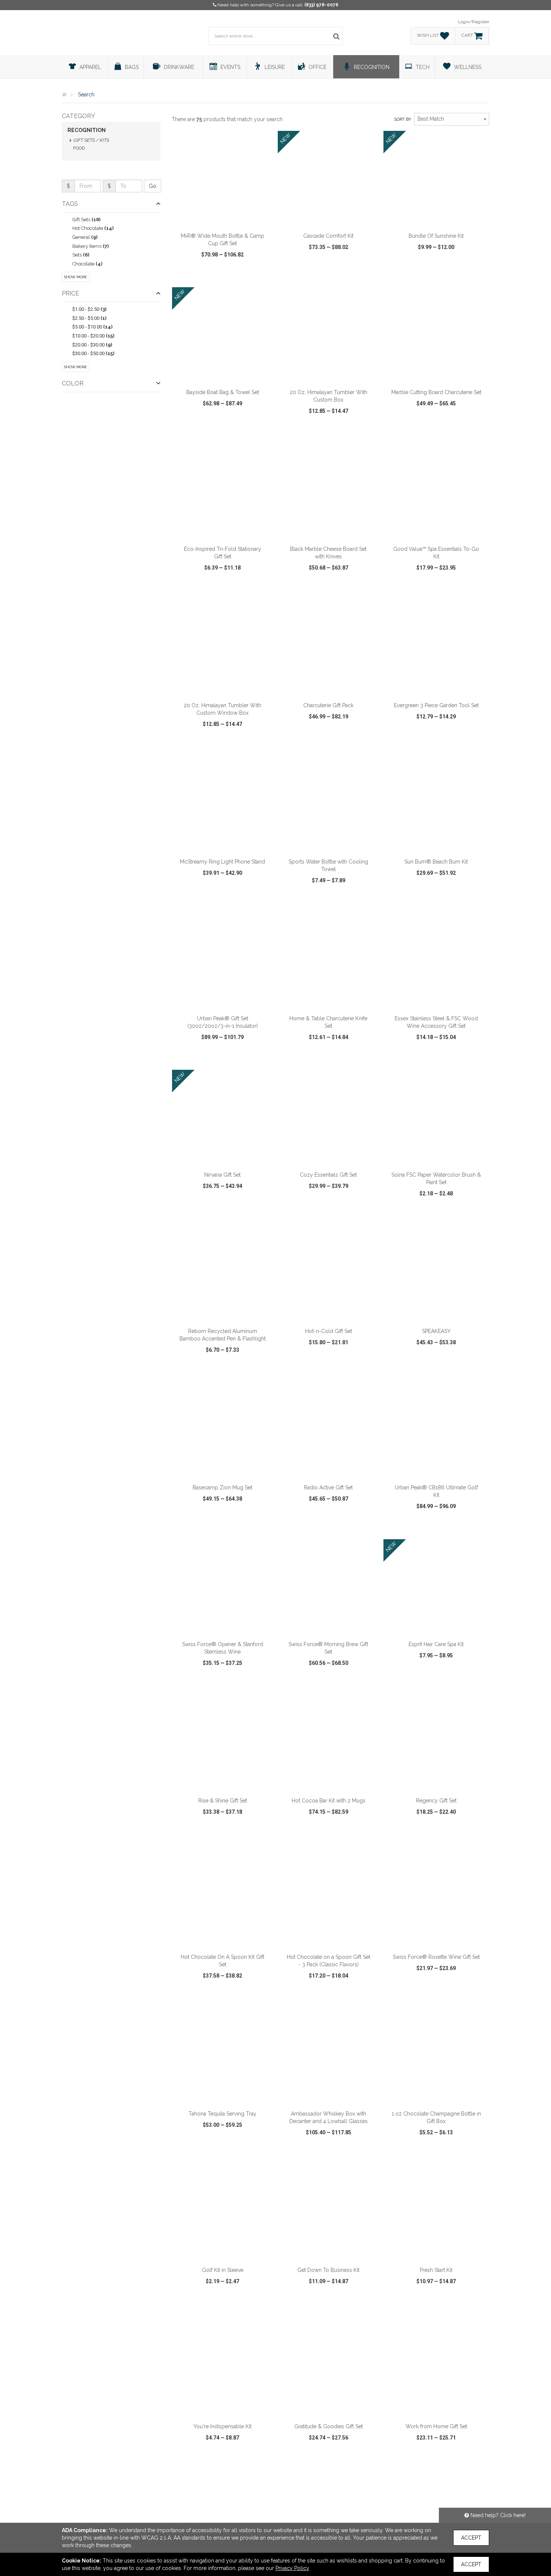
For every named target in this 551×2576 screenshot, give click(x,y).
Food (79, 148)
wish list (233, 276)
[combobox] (452, 119)
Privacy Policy (292, 2568)
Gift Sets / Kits (91, 140)
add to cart (227, 219)
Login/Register (474, 22)
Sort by (403, 119)
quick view (195, 276)
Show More (76, 277)
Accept (471, 2538)
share (263, 276)
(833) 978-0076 (321, 5)
